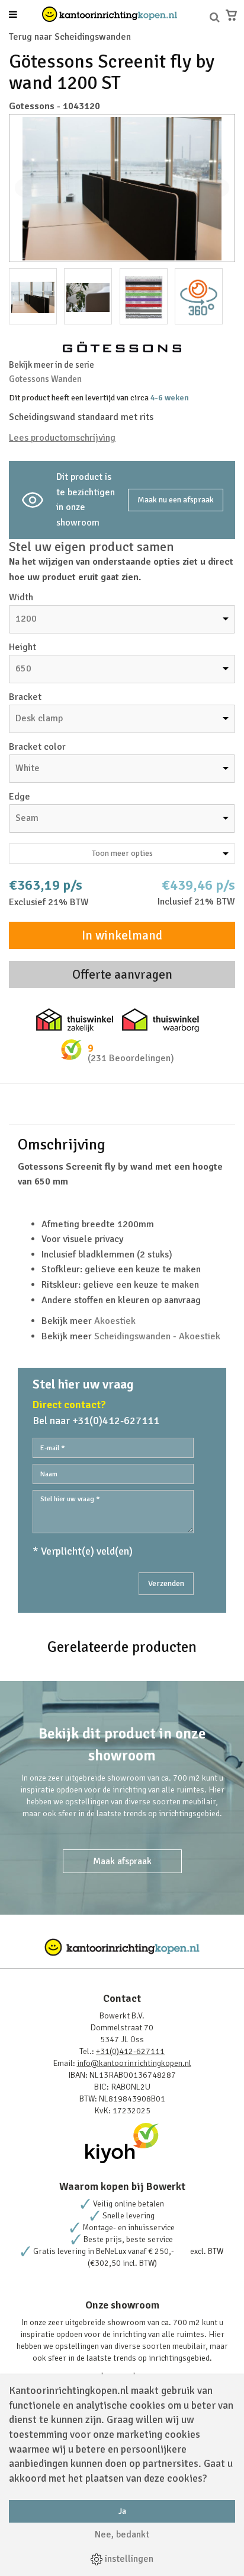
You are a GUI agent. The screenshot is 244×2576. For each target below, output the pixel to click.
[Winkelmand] (231, 15)
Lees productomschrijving (62, 438)
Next (220, 188)
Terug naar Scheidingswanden (70, 37)
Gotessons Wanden (45, 379)
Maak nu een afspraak (176, 500)
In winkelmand (122, 935)
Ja (122, 2511)
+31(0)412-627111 (130, 2051)
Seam (27, 818)
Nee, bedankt (122, 2534)
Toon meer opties (122, 853)
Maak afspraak (122, 1861)
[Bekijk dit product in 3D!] (199, 296)
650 (23, 668)
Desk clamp (39, 718)
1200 (26, 619)
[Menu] (13, 15)
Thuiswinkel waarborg (160, 1020)
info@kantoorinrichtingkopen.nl (134, 2063)
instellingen (128, 2559)
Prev (24, 188)
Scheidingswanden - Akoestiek (157, 1336)
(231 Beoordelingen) (131, 1058)
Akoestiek (115, 1321)
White (28, 768)
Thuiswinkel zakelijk (75, 1020)
